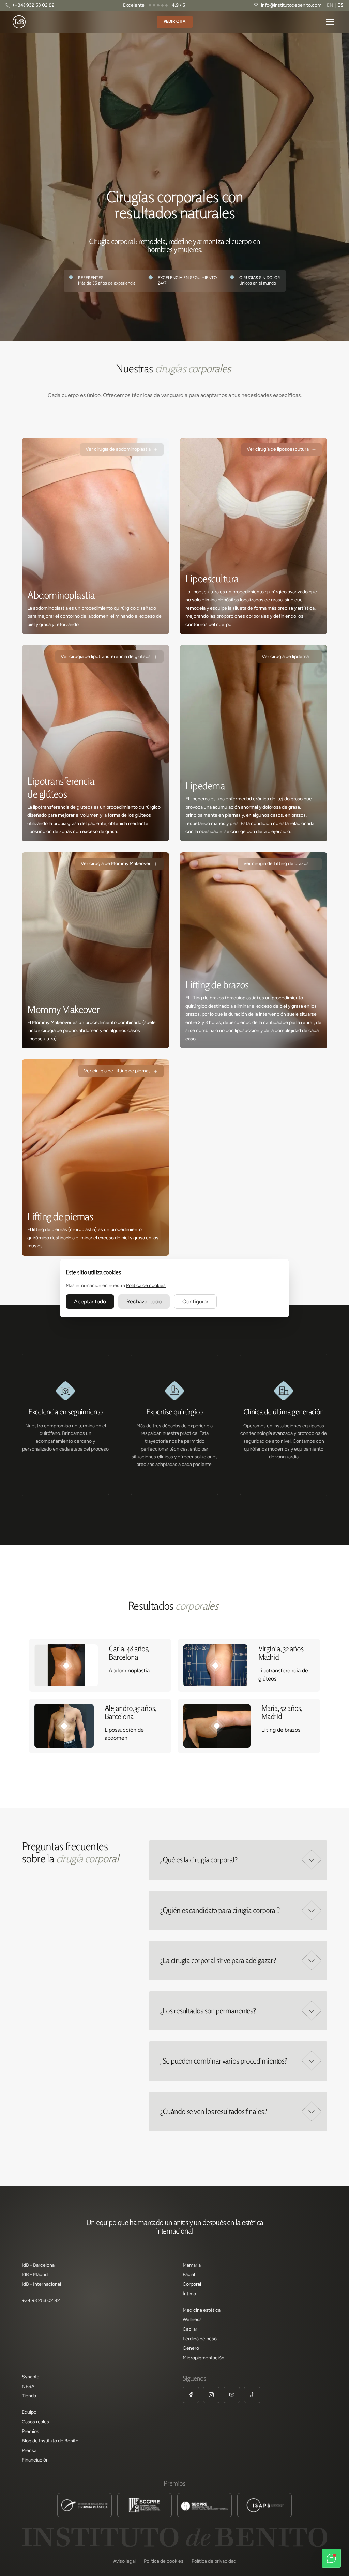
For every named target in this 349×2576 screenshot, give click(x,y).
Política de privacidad (214, 2561)
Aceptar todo (90, 1301)
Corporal (192, 2284)
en (330, 5)
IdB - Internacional (41, 2284)
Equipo (29, 2412)
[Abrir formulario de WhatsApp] (331, 2558)
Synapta (31, 2377)
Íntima (189, 2294)
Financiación (35, 2460)
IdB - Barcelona (38, 2265)
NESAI (29, 2387)
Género (191, 2348)
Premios (31, 2432)
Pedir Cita (175, 21)
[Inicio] (19, 22)
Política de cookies (146, 1285)
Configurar (195, 1301)
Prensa (29, 2451)
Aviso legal (124, 2561)
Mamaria (192, 2265)
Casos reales (35, 2422)
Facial (189, 2275)
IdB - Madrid (35, 2275)
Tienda (29, 2396)
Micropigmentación (203, 2358)
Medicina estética (202, 2310)
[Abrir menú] (330, 22)
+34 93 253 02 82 (41, 2301)
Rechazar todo (144, 1301)
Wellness (192, 2320)
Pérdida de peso (200, 2339)
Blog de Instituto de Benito (50, 2441)
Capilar (190, 2329)
